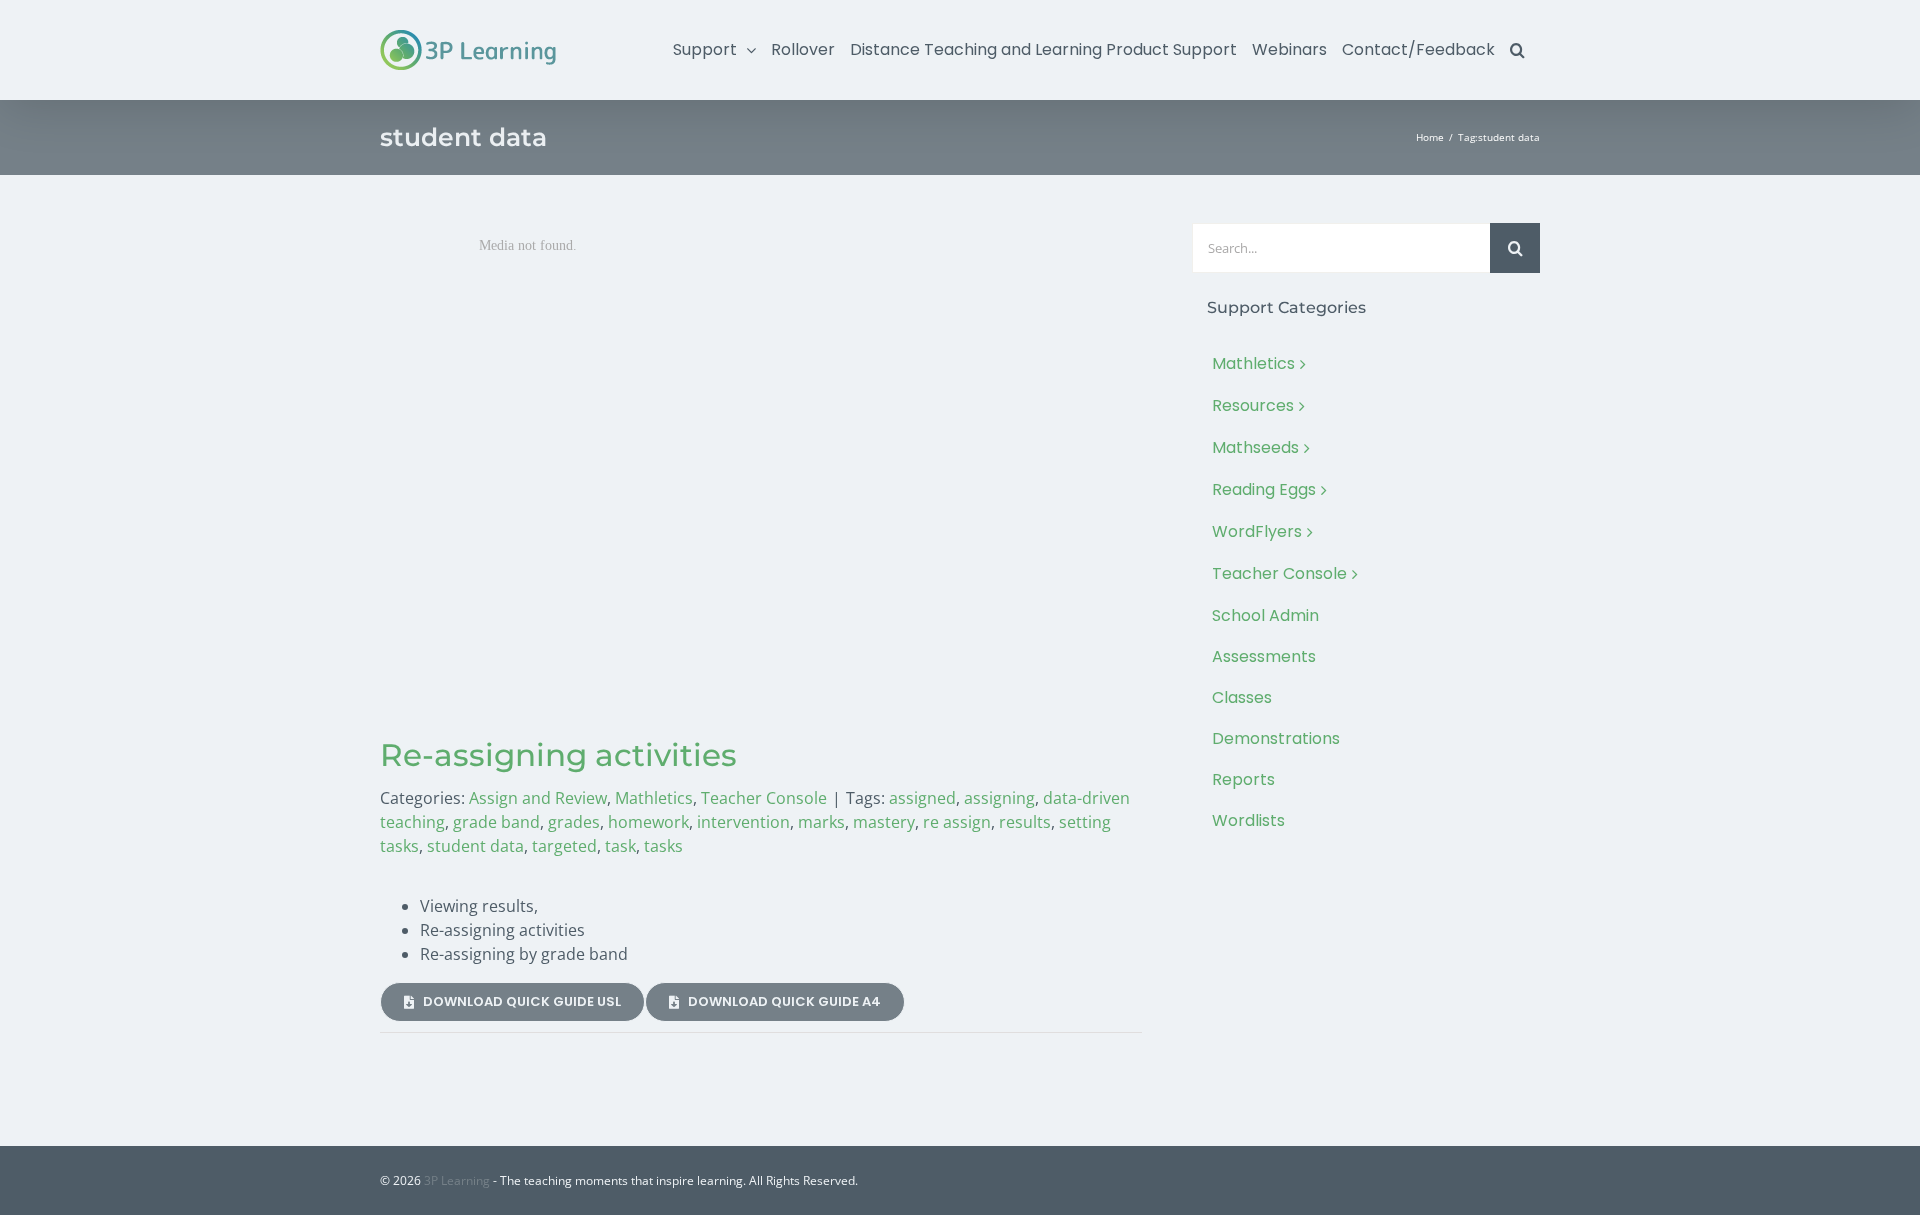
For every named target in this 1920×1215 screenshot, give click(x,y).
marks (821, 822)
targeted (564, 846)
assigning (999, 798)
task (620, 846)
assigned (922, 798)
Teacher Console (764, 798)
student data (475, 846)
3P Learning (457, 1180)
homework (648, 822)
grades (574, 822)
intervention (743, 822)
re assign (957, 822)
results (1025, 822)
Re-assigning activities (558, 755)
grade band (496, 822)
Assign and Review (538, 798)
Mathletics (654, 798)
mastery (884, 822)
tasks (663, 846)
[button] (1517, 50)
